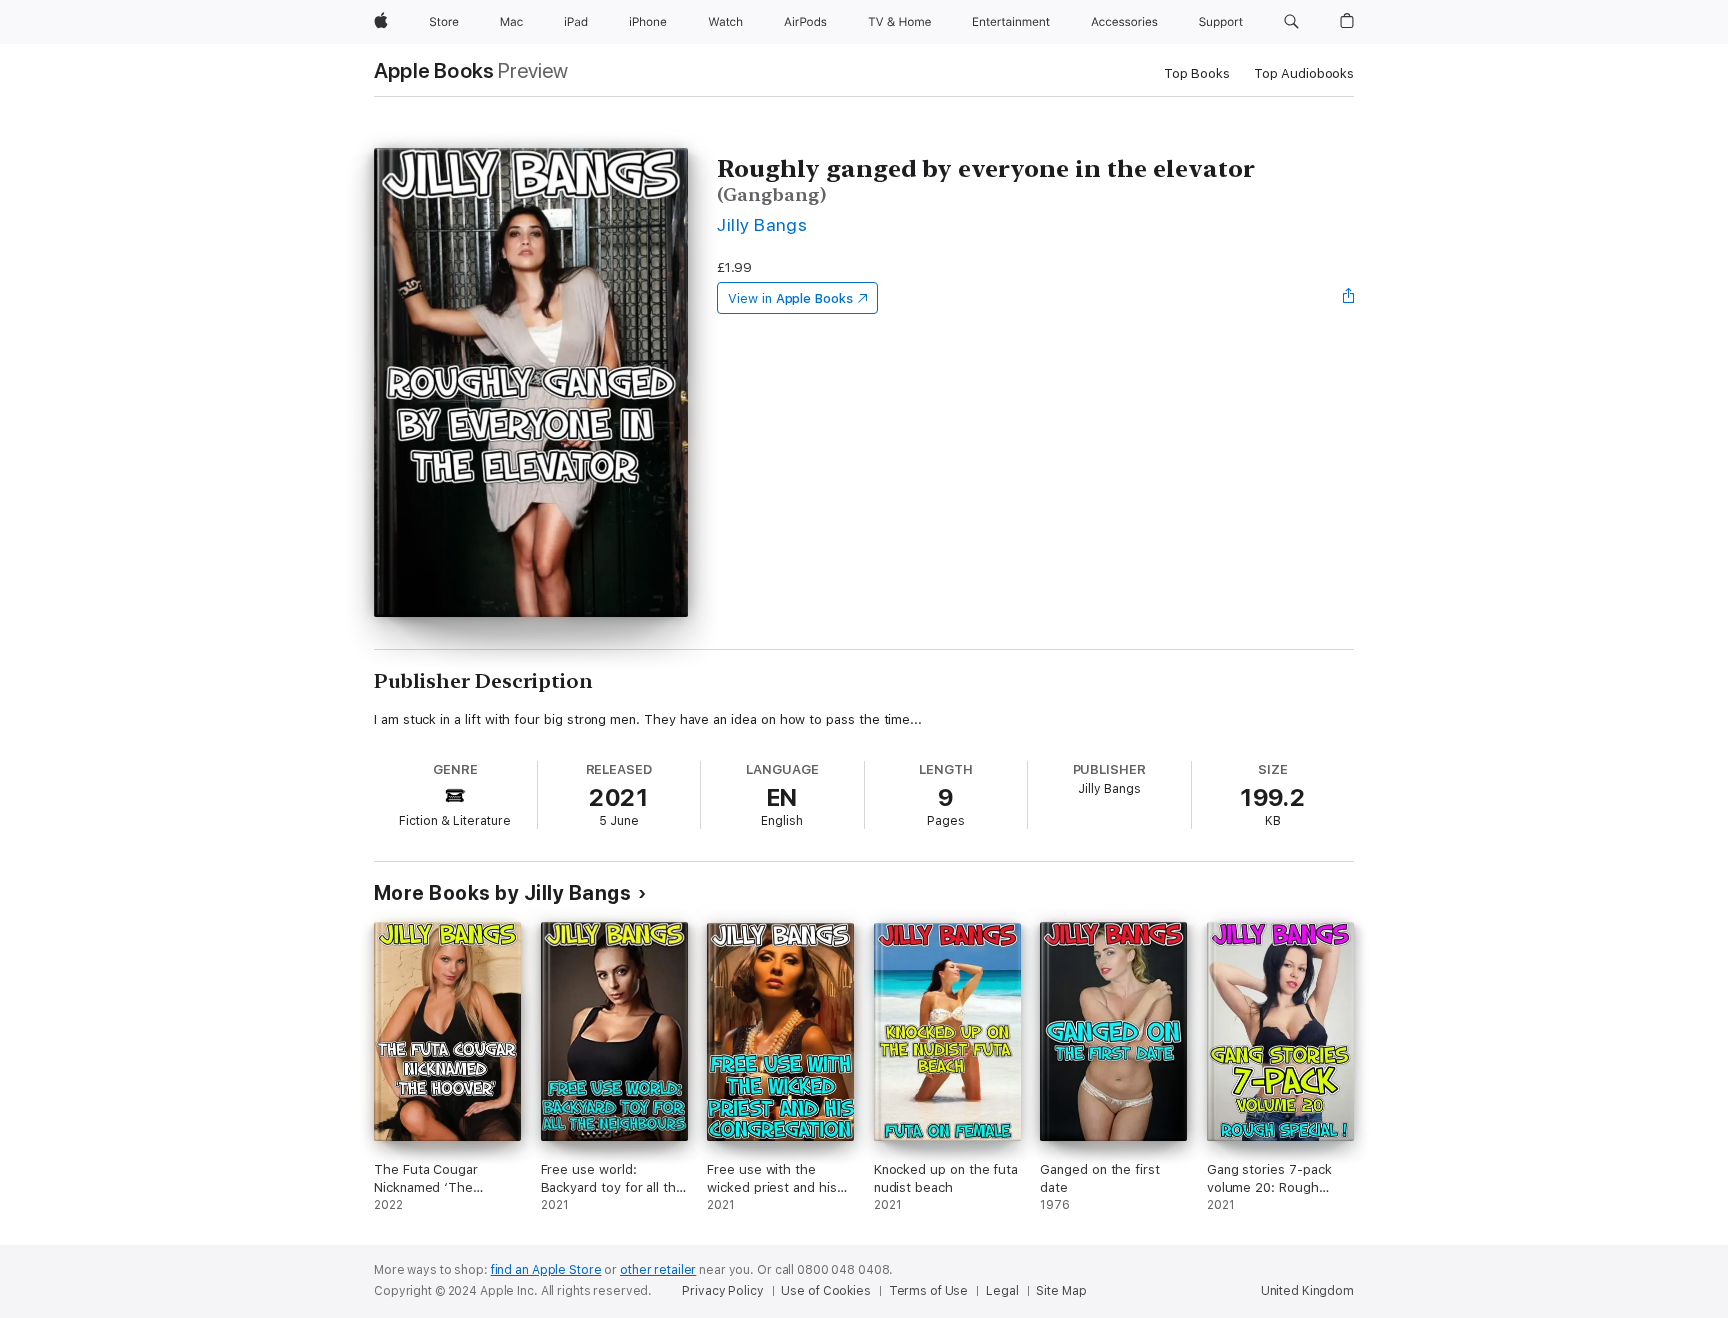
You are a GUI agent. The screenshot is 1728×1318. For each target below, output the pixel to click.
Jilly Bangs (762, 224)
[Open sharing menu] (1349, 298)
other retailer (658, 1270)
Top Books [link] (1197, 73)
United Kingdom (1307, 1291)
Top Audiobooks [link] (1304, 73)
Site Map (1061, 1291)
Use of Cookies (825, 1291)
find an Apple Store (546, 1270)
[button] (1291, 22)
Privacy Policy (722, 1291)
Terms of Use (929, 1291)
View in (790, 298)
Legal (1002, 1291)
